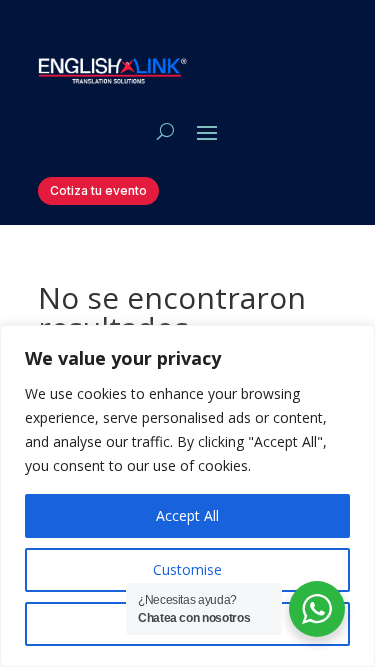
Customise (187, 569)
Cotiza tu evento (98, 190)
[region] (187, 496)
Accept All (187, 515)
